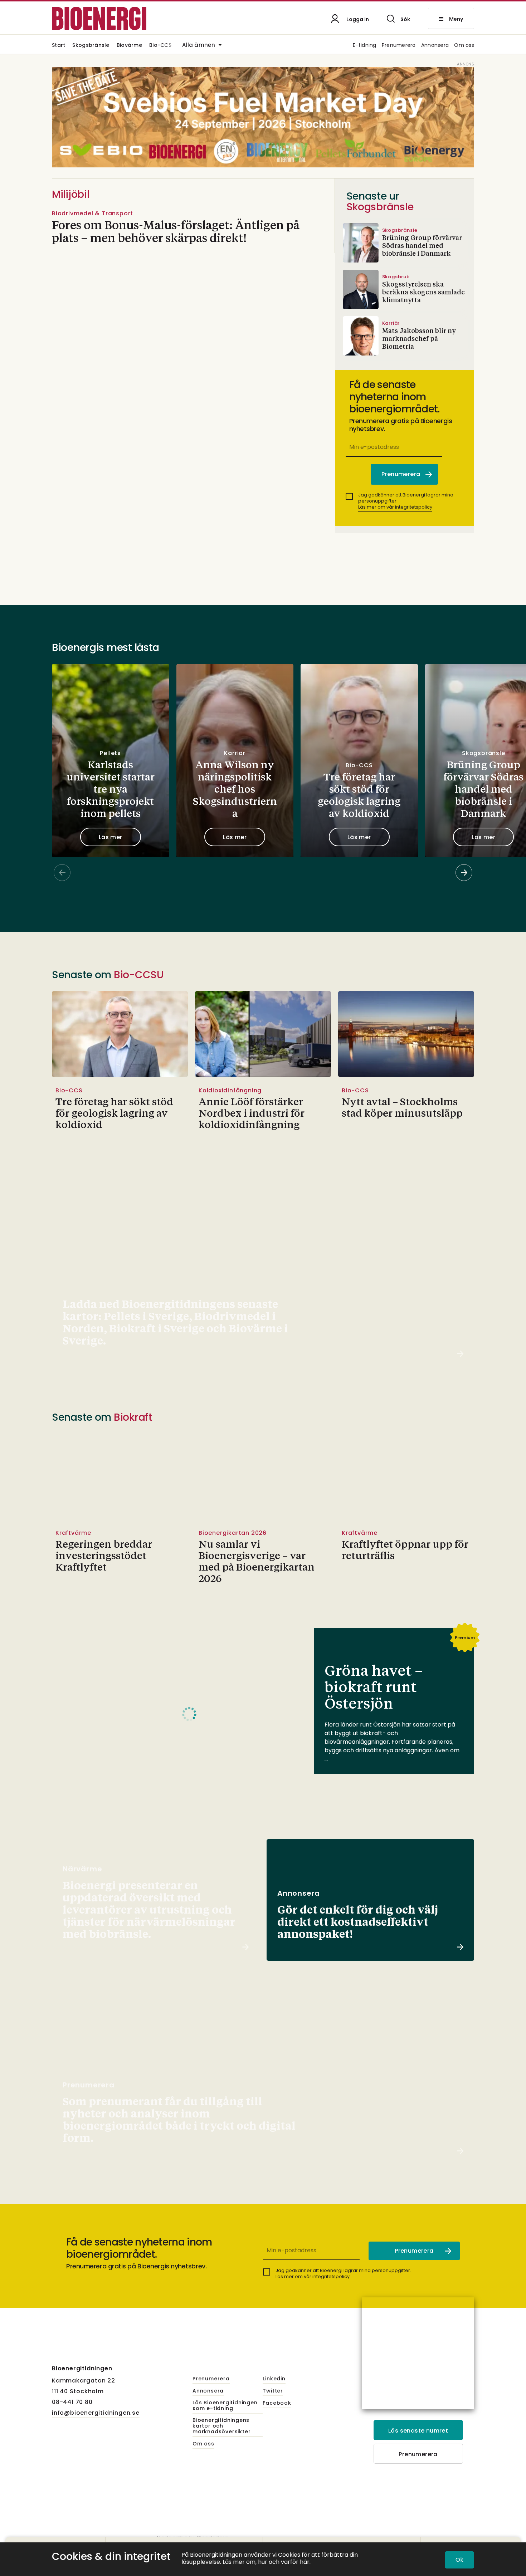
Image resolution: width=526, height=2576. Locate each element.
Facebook (277, 2403)
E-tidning (365, 46)
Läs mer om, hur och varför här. (267, 2562)
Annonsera (435, 46)
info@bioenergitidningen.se (96, 2413)
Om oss (464, 46)
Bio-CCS (160, 46)
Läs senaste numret (418, 2431)
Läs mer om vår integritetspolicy (395, 507)
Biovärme (129, 46)
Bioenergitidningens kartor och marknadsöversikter (221, 2426)
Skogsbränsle (91, 46)
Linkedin (274, 2379)
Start (59, 46)
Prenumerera (399, 46)
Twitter (273, 2391)
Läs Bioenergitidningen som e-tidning (225, 2406)
